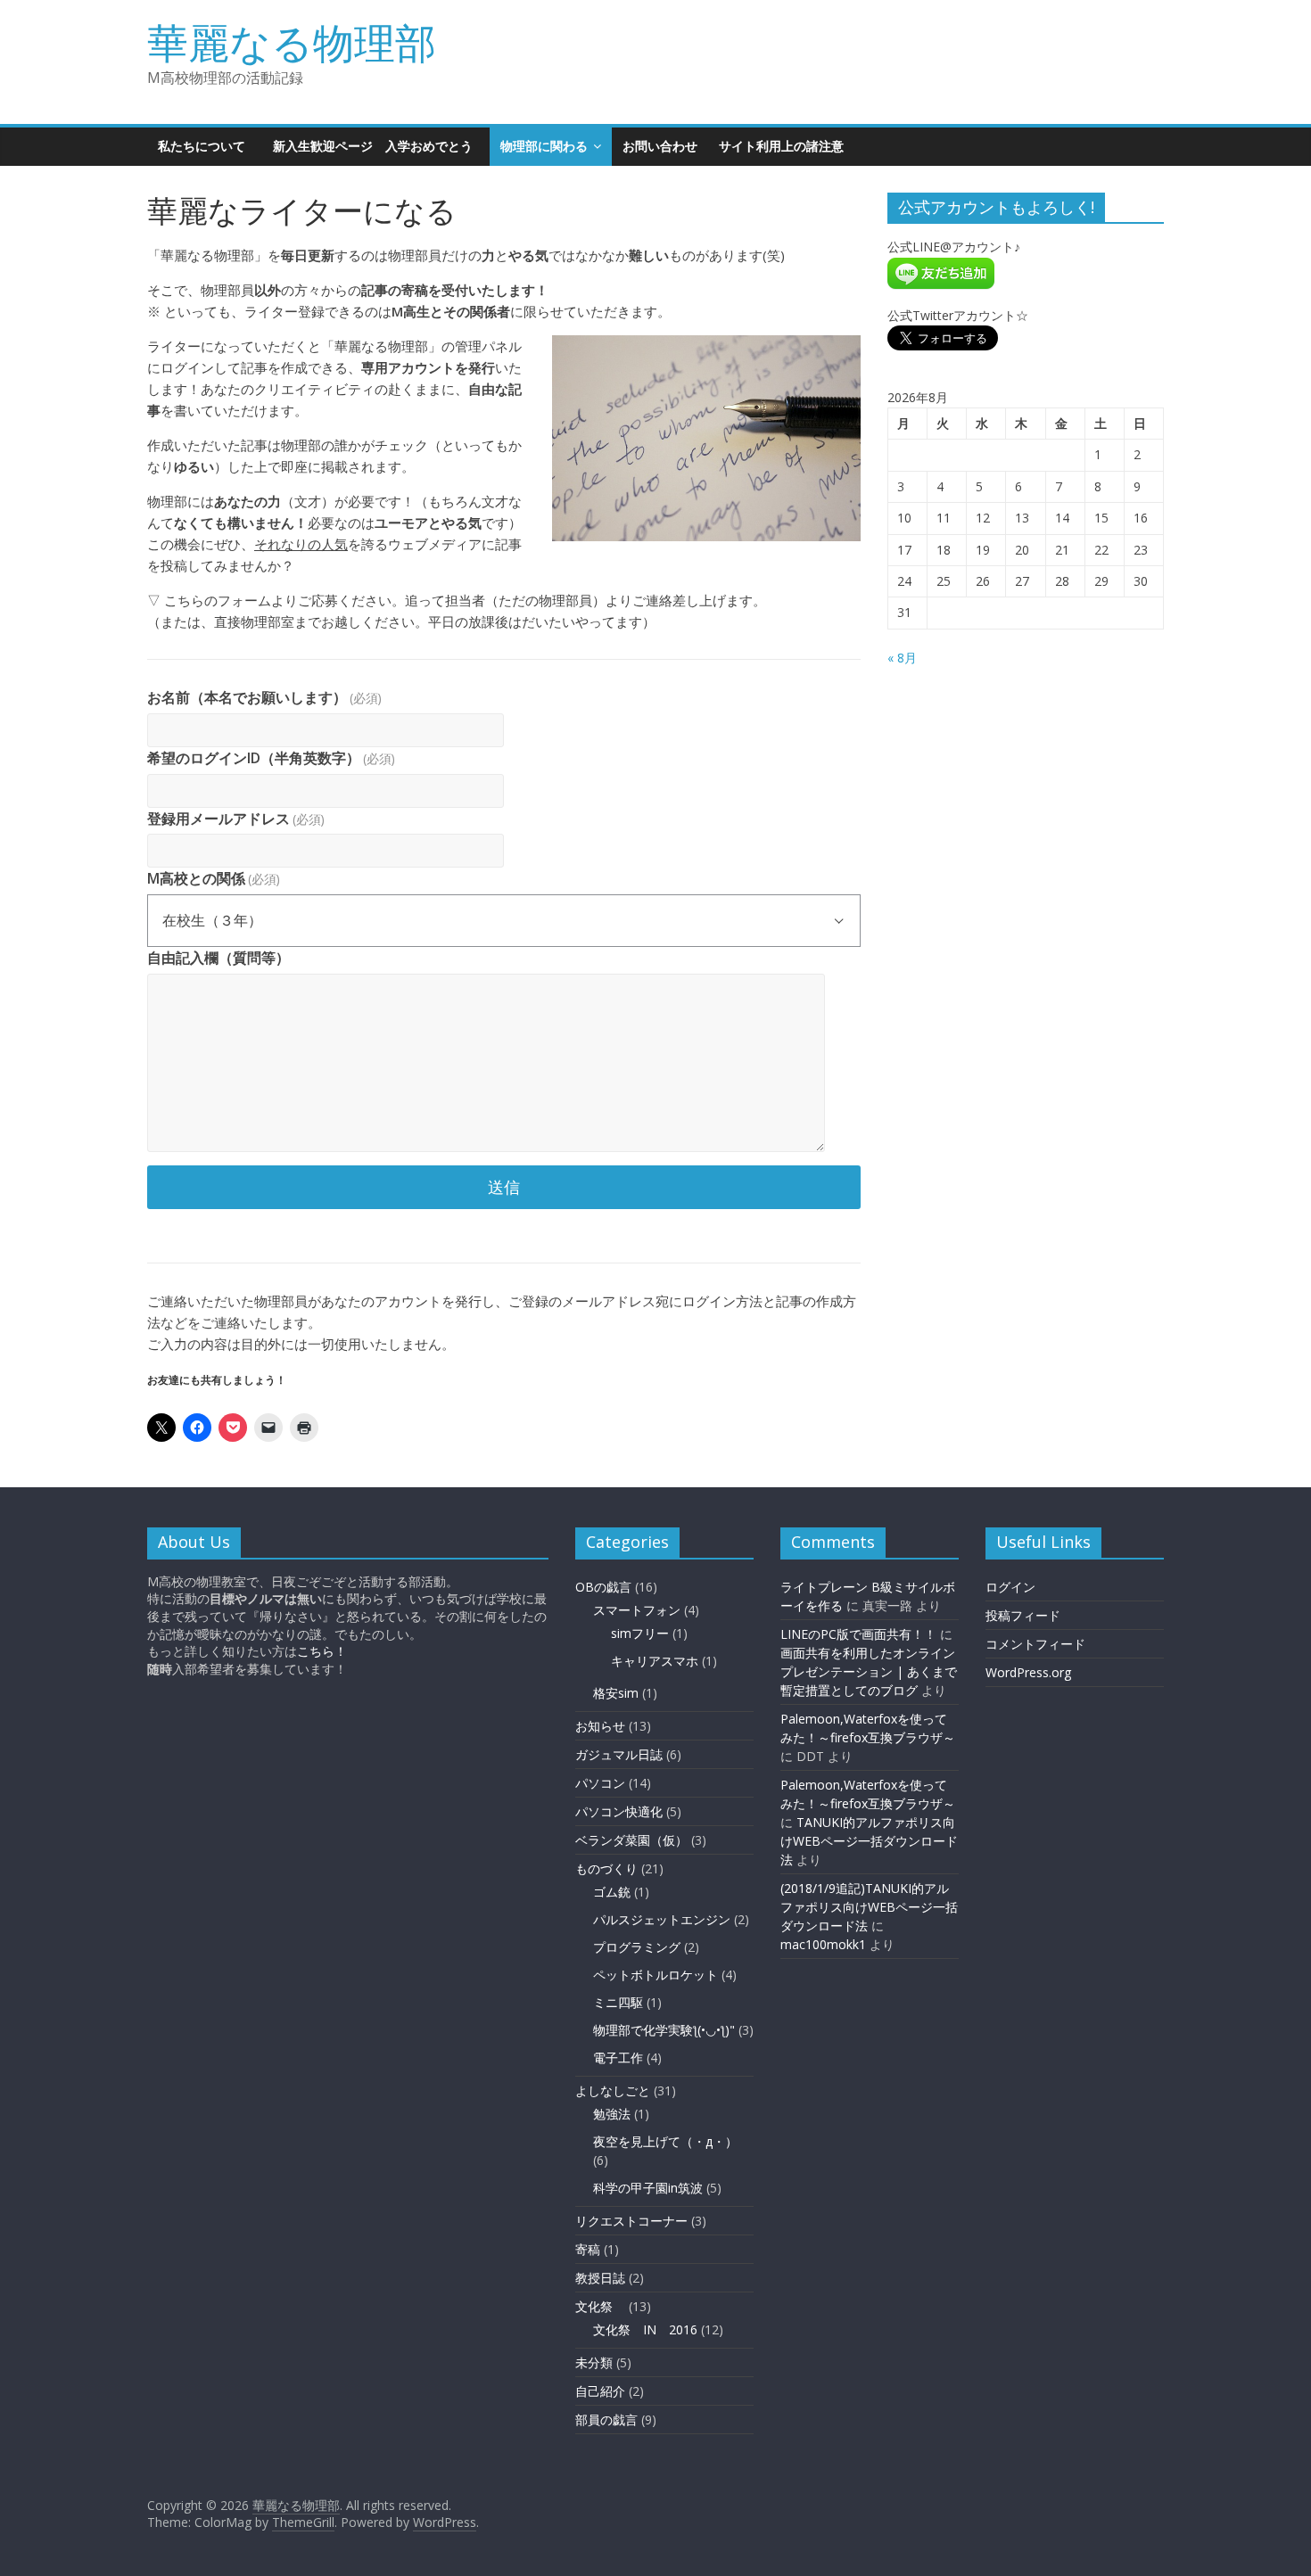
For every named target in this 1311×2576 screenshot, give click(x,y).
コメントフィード (1035, 1644)
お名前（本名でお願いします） (264, 697)
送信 (504, 1187)
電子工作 (618, 2058)
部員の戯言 (606, 2420)
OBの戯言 (603, 1587)
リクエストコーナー (631, 2221)
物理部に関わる (544, 146)
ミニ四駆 (618, 2002)
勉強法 (612, 2114)
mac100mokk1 (823, 1944)
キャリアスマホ (655, 1661)
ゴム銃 (612, 1892)
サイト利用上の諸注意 (781, 146)
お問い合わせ (660, 146)
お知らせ (600, 1726)
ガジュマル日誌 (619, 1754)
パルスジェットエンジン (662, 1919)
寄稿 (588, 2249)
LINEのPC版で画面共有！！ (858, 1634)
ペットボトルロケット (655, 1975)
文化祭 (600, 2306)
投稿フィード (1023, 1615)
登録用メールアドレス (236, 819)
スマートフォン (637, 1610)
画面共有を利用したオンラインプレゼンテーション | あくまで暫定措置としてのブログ (869, 1671)
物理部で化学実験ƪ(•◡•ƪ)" (664, 2030)
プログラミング (637, 1947)
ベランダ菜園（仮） (631, 1840)
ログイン (1010, 1587)
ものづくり (606, 1868)
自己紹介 (600, 2391)
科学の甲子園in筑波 (648, 2188)
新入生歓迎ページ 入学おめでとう (379, 146)
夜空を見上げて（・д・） (665, 2141)
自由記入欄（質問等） (218, 958)
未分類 (594, 2362)
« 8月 (902, 658)
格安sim (616, 1693)
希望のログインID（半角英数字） (271, 758)
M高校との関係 (214, 878)
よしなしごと (613, 2090)
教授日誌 (600, 2278)
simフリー (640, 1633)
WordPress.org (1028, 1672)
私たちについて (202, 146)
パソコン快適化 (619, 1811)
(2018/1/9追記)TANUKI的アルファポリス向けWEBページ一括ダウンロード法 (869, 1907)
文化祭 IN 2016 (645, 2329)
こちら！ (322, 1651)
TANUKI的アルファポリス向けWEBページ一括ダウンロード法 (869, 1841)
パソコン (600, 1783)
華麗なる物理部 (292, 42)
